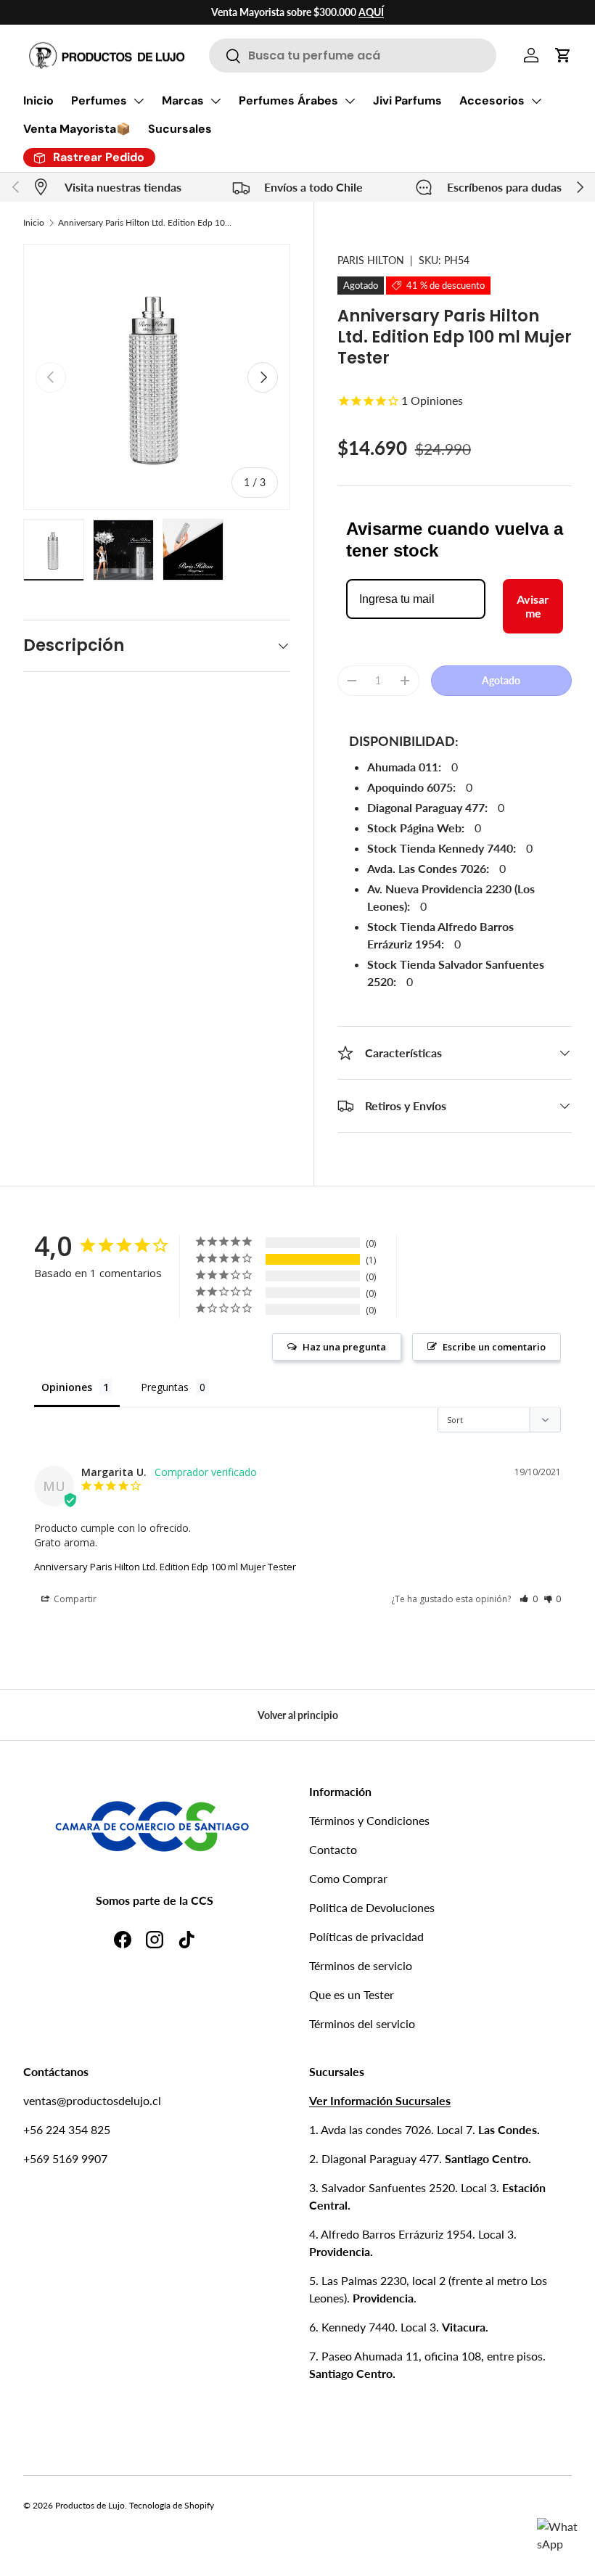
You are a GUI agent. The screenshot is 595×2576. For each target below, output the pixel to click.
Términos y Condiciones (369, 1820)
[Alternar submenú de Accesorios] (536, 101)
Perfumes (99, 101)
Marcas (183, 101)
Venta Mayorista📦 (77, 129)
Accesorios (492, 101)
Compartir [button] (74, 1599)
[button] (563, 55)
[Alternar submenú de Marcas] (216, 101)
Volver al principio (298, 1715)
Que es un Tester (352, 1994)
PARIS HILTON (371, 260)
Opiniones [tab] (67, 1387)
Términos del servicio (362, 2023)
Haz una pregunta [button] (344, 1347)
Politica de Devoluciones (372, 1907)
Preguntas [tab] (165, 1387)
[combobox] (353, 56)
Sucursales (180, 129)
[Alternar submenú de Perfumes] (139, 101)
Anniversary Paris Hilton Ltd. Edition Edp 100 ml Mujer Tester (145, 222)
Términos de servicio (361, 1965)
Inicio (38, 101)
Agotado (501, 680)
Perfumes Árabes (288, 101)
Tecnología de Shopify (172, 2505)
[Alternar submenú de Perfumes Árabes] (350, 101)
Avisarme (533, 606)
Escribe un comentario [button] (494, 1347)
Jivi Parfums (407, 101)
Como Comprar (348, 1878)
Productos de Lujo (90, 2505)
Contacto (333, 1849)
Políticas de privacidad (366, 1936)
